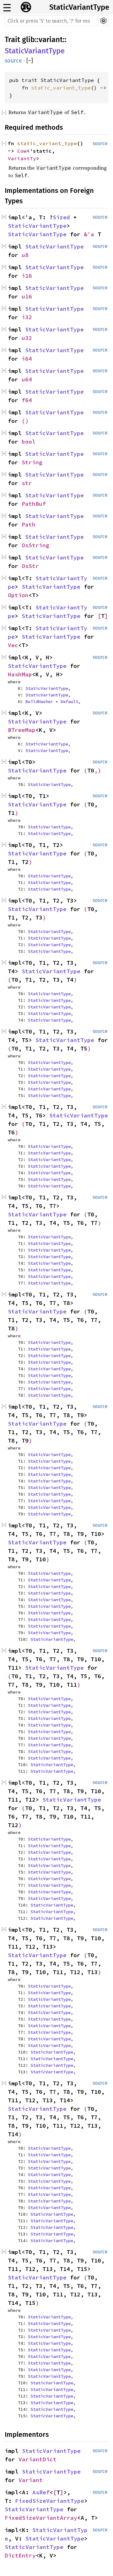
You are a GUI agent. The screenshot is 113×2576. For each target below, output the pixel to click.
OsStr (30, 566)
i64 (27, 359)
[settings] (103, 21)
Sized (61, 217)
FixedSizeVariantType (50, 2501)
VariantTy (22, 158)
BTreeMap (22, 730)
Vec (13, 645)
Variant (31, 2480)
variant (51, 40)
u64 (27, 379)
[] (30, 61)
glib (28, 40)
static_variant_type (61, 88)
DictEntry (20, 2555)
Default (69, 701)
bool (29, 442)
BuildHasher (39, 701)
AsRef (41, 2492)
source (13, 61)
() (25, 421)
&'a (91, 234)
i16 (27, 276)
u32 (27, 338)
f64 (27, 400)
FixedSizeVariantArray (41, 2518)
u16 (27, 296)
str (27, 483)
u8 (25, 255)
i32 (27, 317)
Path (29, 524)
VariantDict (38, 2459)
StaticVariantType (79, 7)
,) (98, 770)
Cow (22, 151)
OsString (35, 545)
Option (18, 595)
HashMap (20, 674)
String (32, 462)
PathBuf (34, 504)
